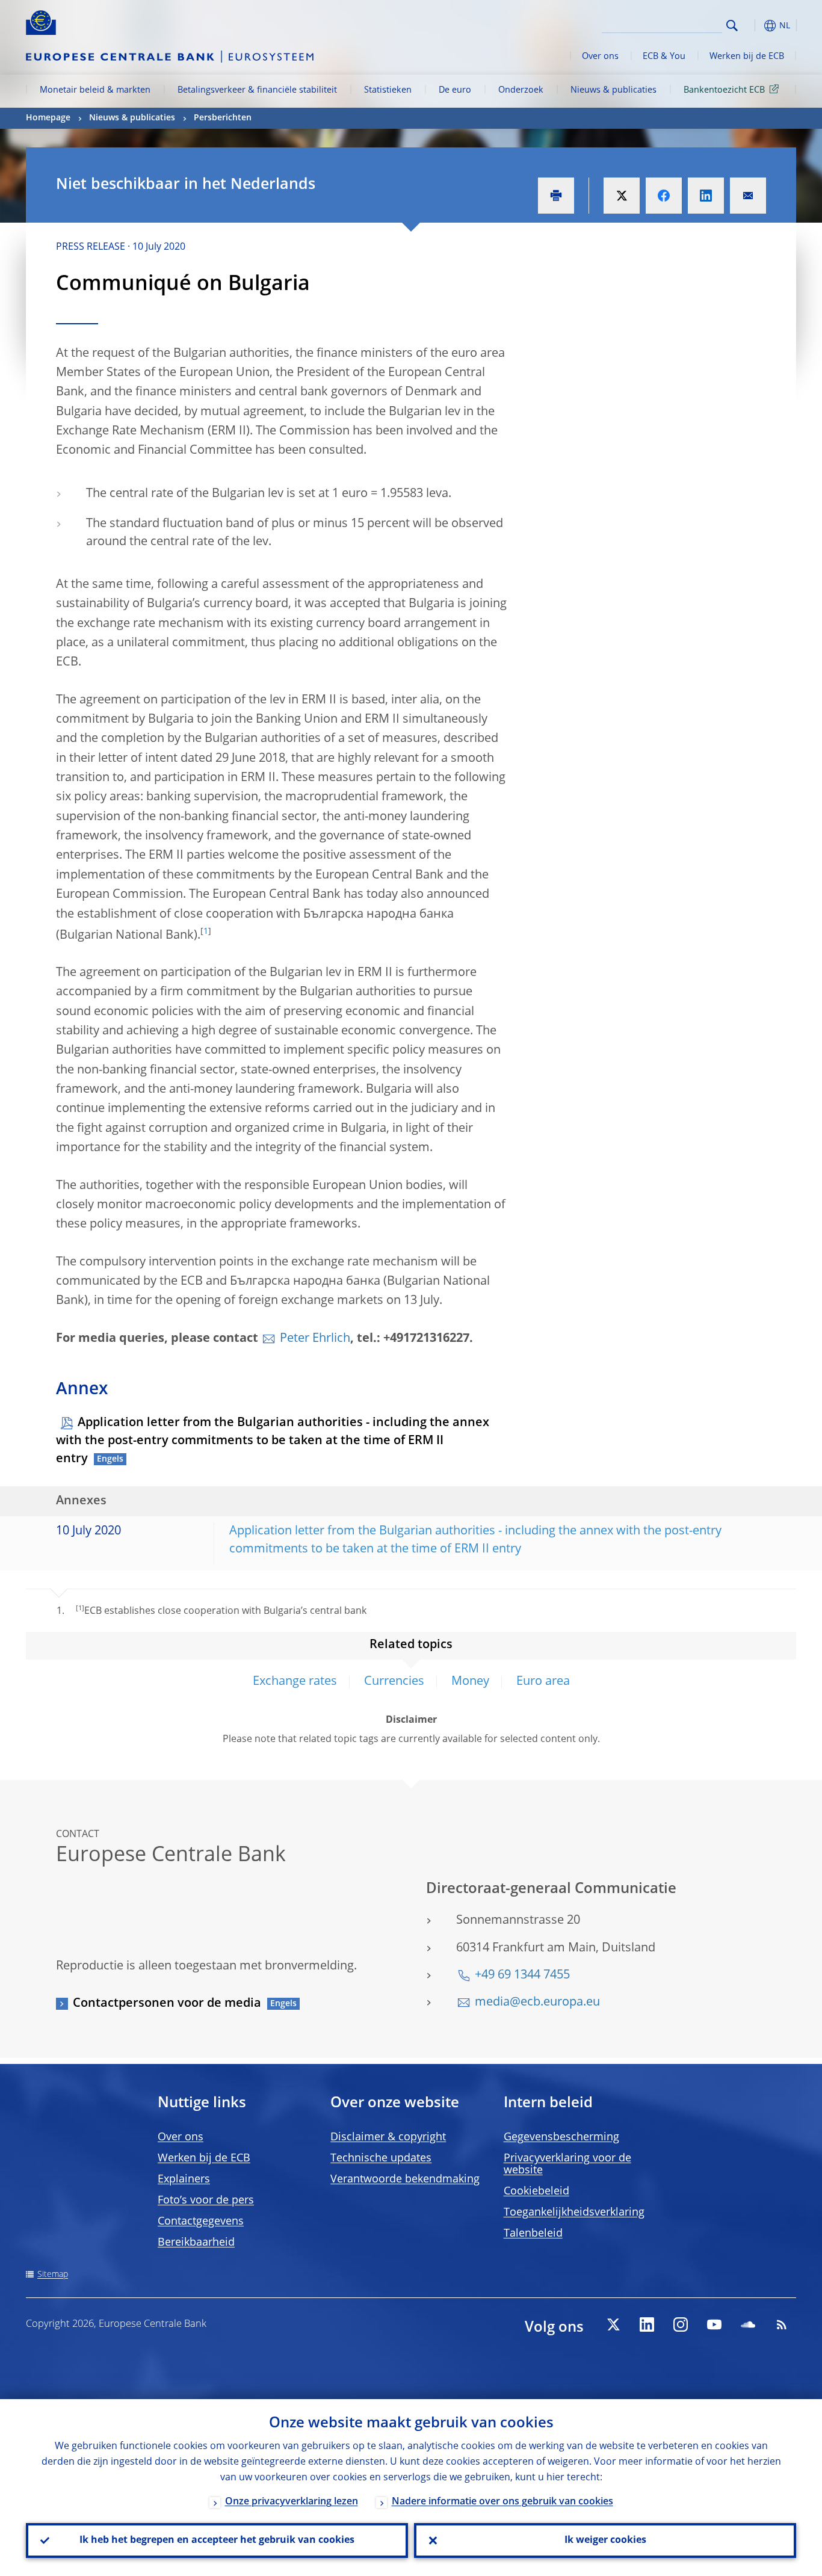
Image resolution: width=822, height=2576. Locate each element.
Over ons (600, 57)
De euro (455, 90)
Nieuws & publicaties (613, 90)
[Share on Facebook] (664, 196)
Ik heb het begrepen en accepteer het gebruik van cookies (217, 2540)
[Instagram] (681, 2324)
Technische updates (381, 2158)
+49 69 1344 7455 (522, 1975)
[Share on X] (622, 196)
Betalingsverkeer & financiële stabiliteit (257, 90)
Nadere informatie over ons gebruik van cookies (502, 2502)
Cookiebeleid (536, 2191)
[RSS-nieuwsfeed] (782, 2324)
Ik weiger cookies (605, 2540)
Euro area (543, 1682)
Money (470, 1682)
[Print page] (556, 196)
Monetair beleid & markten (95, 90)
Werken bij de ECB (747, 57)
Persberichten (223, 118)
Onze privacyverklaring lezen (292, 2502)
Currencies (394, 1682)
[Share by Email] (748, 196)
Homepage (48, 118)
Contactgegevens (201, 2222)
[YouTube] (714, 2324)
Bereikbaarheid (196, 2243)
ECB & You (664, 57)
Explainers (184, 2179)
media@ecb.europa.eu (537, 2003)
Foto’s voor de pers (206, 2201)
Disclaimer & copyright (388, 2137)
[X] (613, 2324)
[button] (754, 26)
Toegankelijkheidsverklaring (574, 2213)
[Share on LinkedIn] (706, 196)
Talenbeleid (533, 2234)
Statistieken (388, 90)
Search (732, 26)
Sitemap (53, 2275)
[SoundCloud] (748, 2324)
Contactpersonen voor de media (167, 2004)
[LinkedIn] (647, 2324)
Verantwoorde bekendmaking (405, 2179)
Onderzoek (521, 90)
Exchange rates (295, 1682)
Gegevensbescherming (561, 2137)
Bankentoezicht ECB (724, 90)
